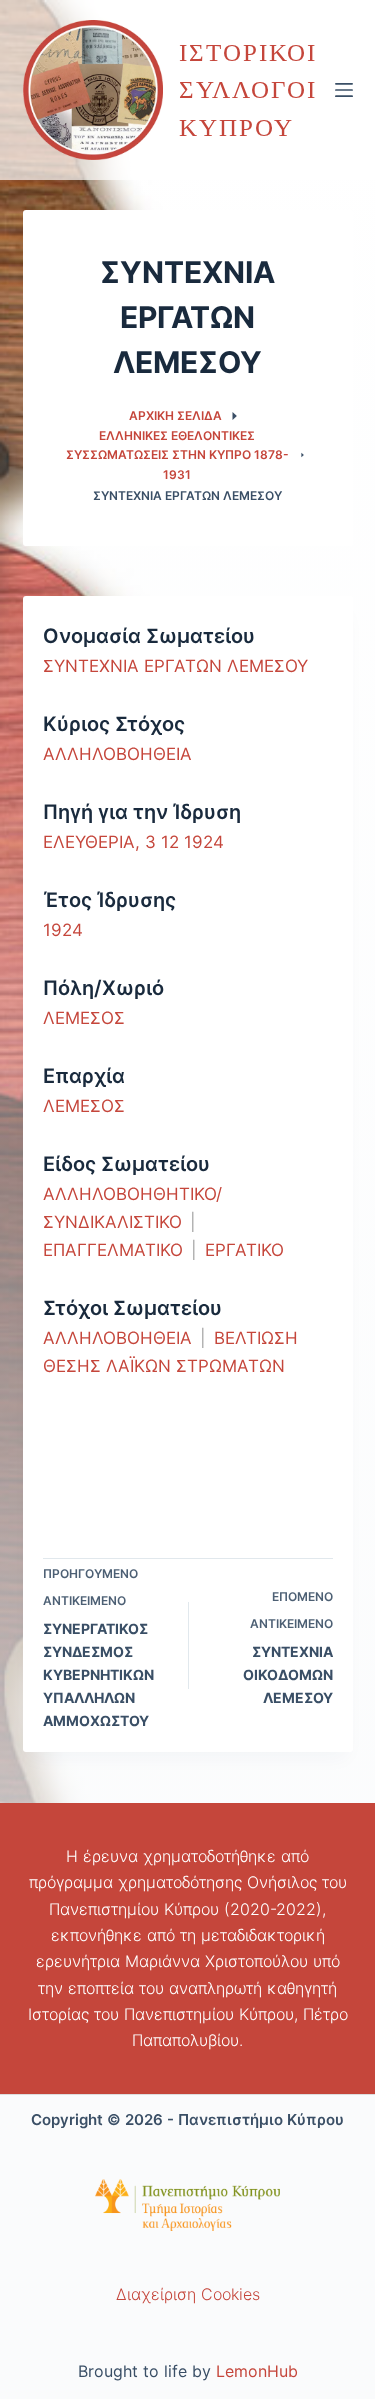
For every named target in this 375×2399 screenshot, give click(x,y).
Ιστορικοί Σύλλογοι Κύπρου (248, 90)
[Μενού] (344, 90)
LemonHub (257, 2371)
